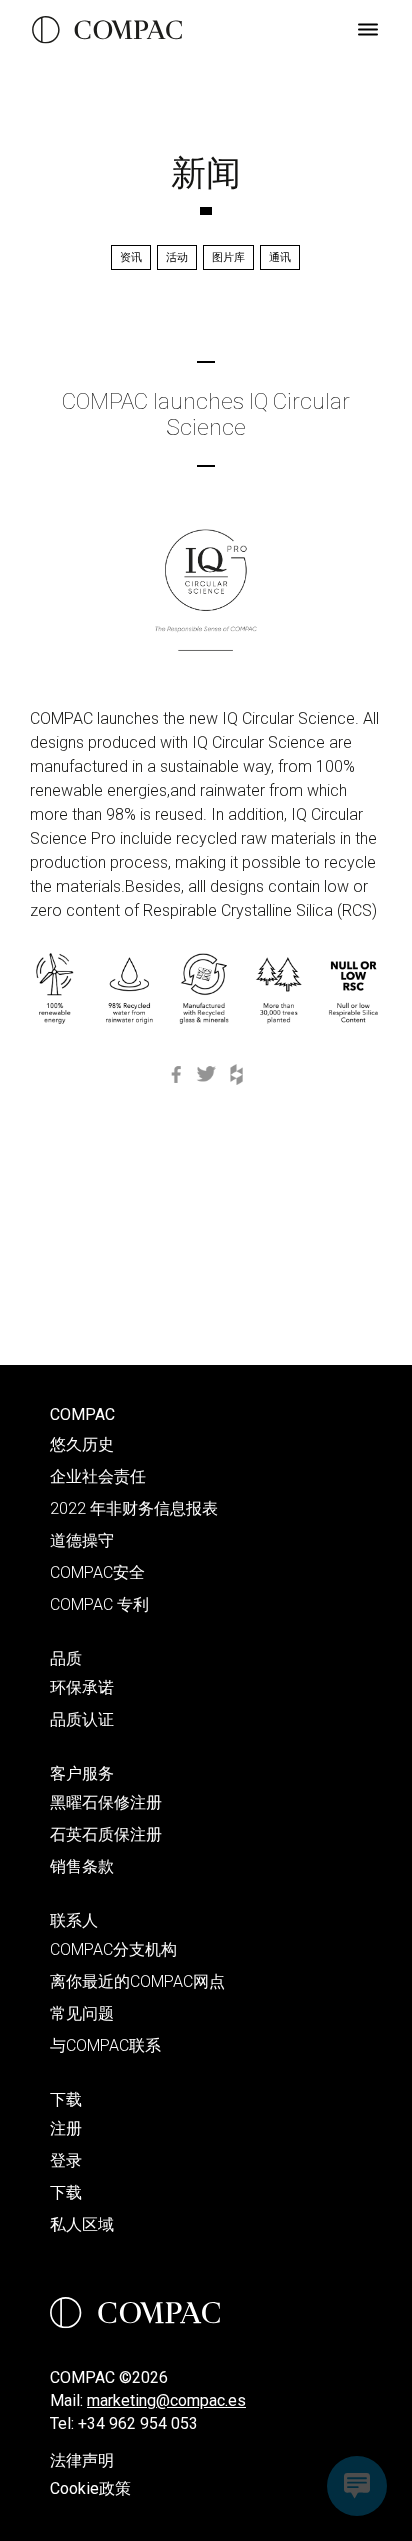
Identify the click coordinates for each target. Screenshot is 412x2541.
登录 (66, 2160)
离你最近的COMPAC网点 (137, 1981)
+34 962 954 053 (138, 2423)
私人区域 (82, 2224)
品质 (66, 1658)
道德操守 (82, 1540)
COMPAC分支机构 (113, 1949)
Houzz (236, 1074)
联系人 (74, 1920)
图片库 (228, 257)
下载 (66, 2099)
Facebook (176, 1074)
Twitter (206, 1074)
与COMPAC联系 (105, 2045)
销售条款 (82, 1866)
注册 (66, 2128)
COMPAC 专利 (99, 1604)
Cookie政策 (90, 2488)
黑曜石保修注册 (106, 1802)
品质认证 (82, 1719)
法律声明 (82, 2460)
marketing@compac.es (166, 2400)
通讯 (280, 257)
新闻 (206, 173)
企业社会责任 (98, 1476)
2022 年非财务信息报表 (134, 1508)
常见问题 (82, 2013)
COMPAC (82, 1414)
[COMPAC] (107, 30)
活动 (177, 257)
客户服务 (82, 1773)
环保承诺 (82, 1687)
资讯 (131, 257)
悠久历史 (82, 1444)
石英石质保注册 (106, 1834)
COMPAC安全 (97, 1572)
